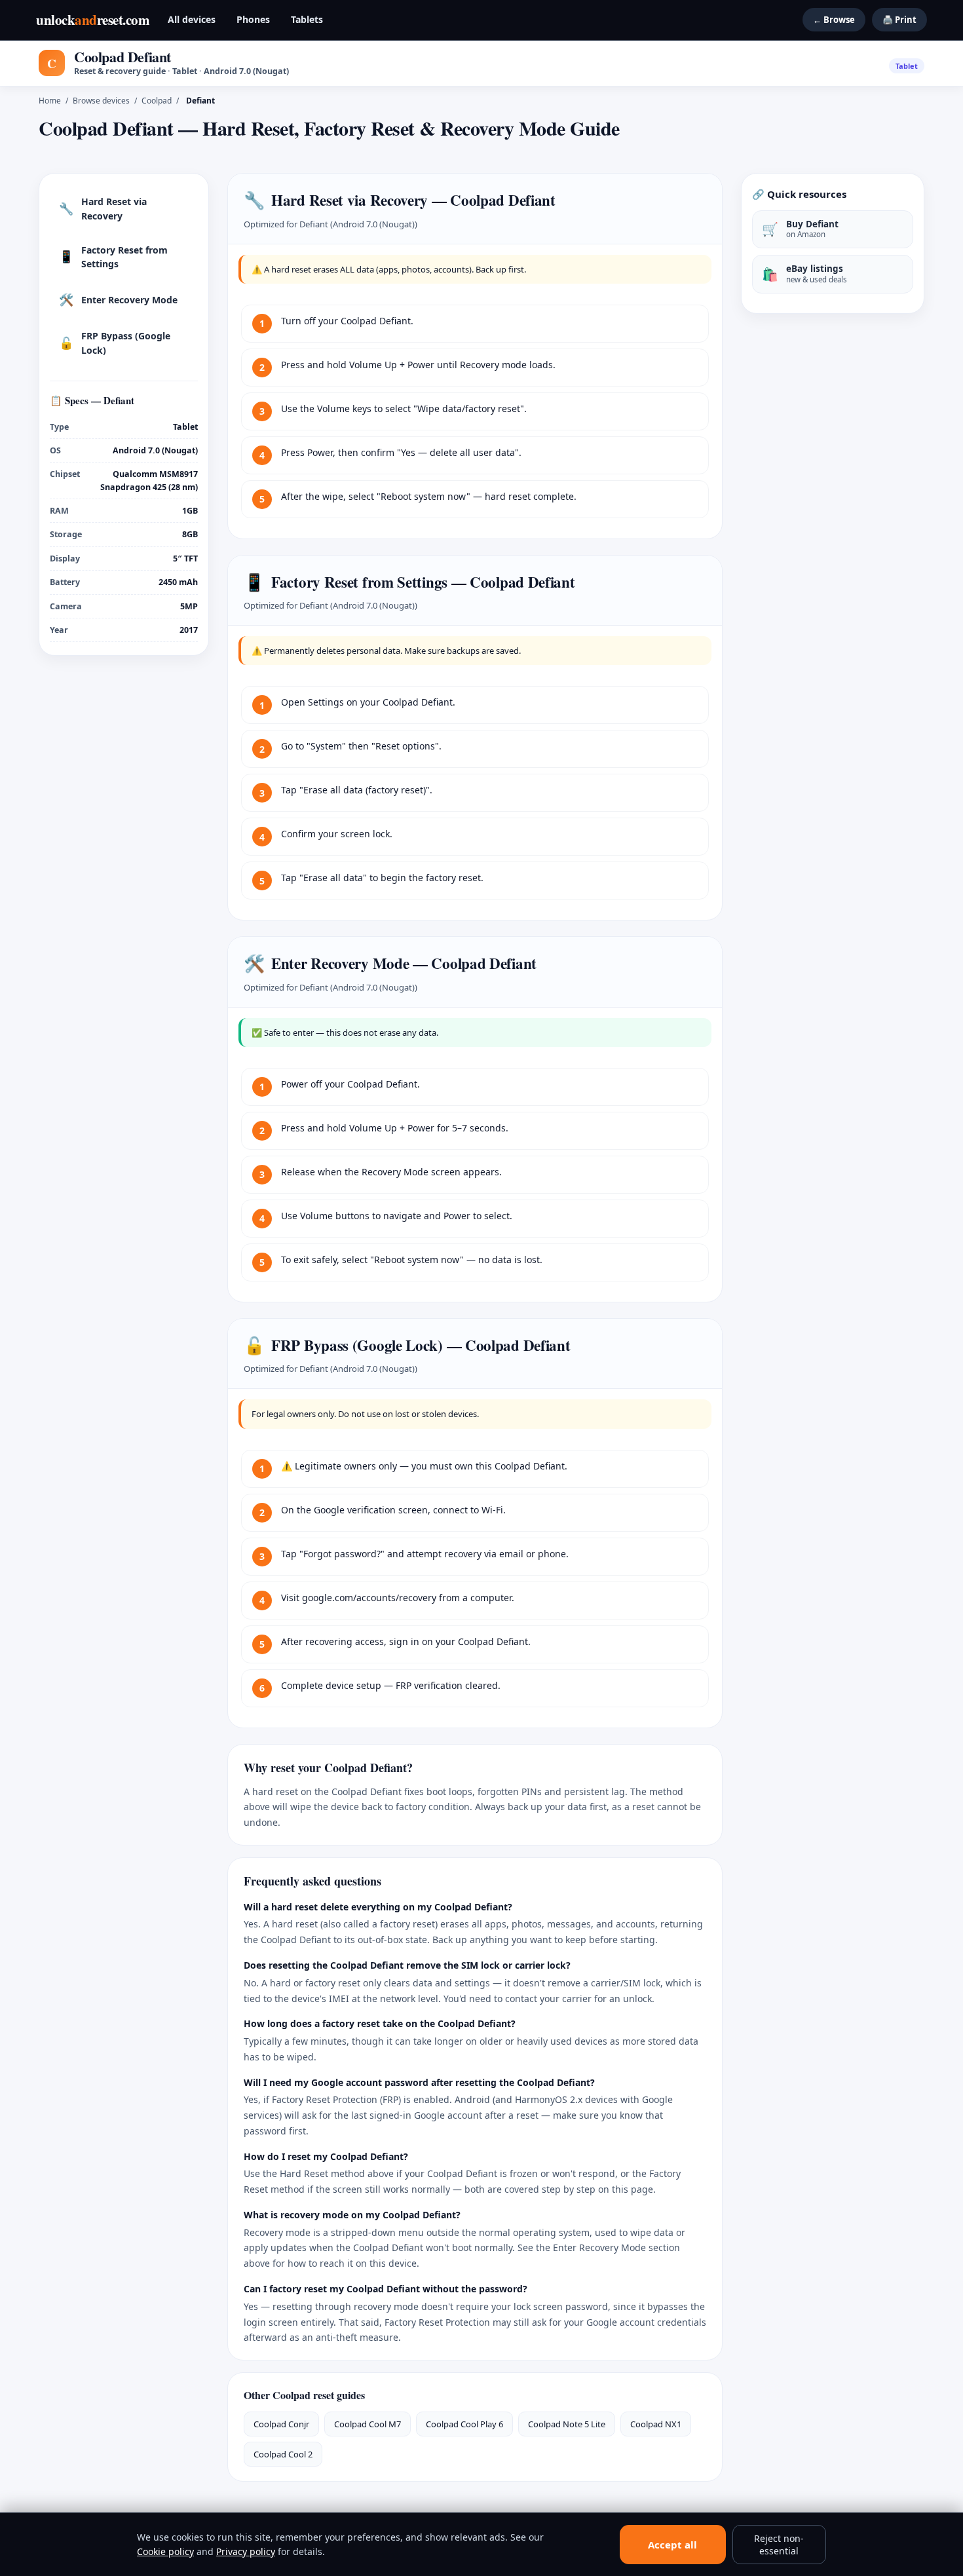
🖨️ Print (899, 20)
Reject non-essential (779, 2545)
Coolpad (157, 101)
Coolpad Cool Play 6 (464, 2424)
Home (50, 101)
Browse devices (101, 101)
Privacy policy (246, 2551)
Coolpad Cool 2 (283, 2454)
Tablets (307, 19)
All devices (192, 19)
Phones (253, 19)
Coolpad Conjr (281, 2424)
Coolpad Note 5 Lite (567, 2424)
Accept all (672, 2545)
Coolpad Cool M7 (368, 2424)
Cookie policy (165, 2551)
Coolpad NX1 (656, 2424)
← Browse (834, 20)
